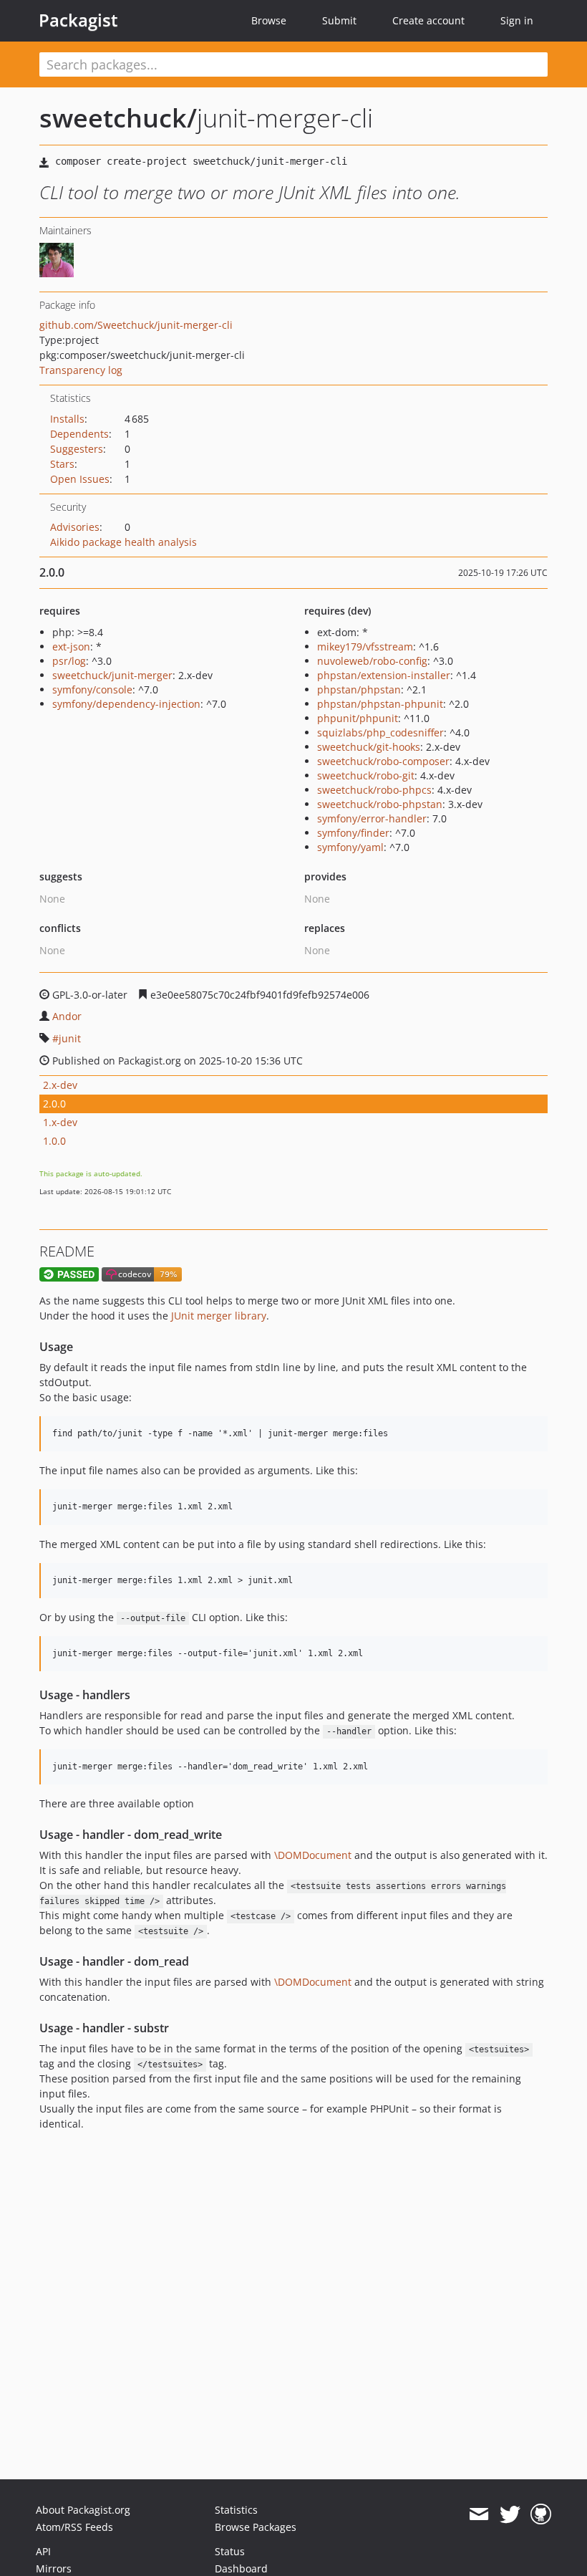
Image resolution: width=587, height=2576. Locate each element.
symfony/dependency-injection (126, 704)
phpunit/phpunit (358, 718)
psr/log (69, 661)
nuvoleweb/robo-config (372, 661)
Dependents (79, 434)
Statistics (236, 2510)
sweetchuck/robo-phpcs (374, 790)
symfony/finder (353, 833)
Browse (269, 20)
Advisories (75, 527)
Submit (339, 20)
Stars (62, 464)
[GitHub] (541, 2514)
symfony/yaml (350, 847)
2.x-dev (60, 1085)
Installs (67, 419)
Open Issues (80, 479)
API (43, 2551)
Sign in (517, 20)
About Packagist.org (83, 2510)
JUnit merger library (219, 1316)
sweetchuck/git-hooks (369, 747)
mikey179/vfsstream (365, 647)
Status (230, 2551)
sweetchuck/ (118, 118)
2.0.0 (54, 1104)
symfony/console (92, 689)
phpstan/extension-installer (384, 675)
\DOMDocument (313, 1855)
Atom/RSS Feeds (74, 2527)
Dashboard (241, 2568)
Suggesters (77, 449)
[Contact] (479, 2514)
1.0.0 (54, 1141)
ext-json (71, 647)
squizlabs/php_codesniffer (380, 732)
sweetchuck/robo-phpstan (380, 804)
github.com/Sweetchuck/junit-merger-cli (136, 325)
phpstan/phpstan (359, 689)
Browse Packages (256, 2527)
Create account (428, 20)
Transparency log (81, 370)
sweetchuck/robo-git (366, 775)
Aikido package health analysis (123, 542)
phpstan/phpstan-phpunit (380, 704)
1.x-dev (60, 1122)
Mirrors (54, 2568)
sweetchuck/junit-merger (112, 675)
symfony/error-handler (372, 818)
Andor (67, 1016)
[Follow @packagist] (510, 2514)
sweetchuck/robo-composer (383, 761)
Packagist (78, 20)
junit (70, 1038)
